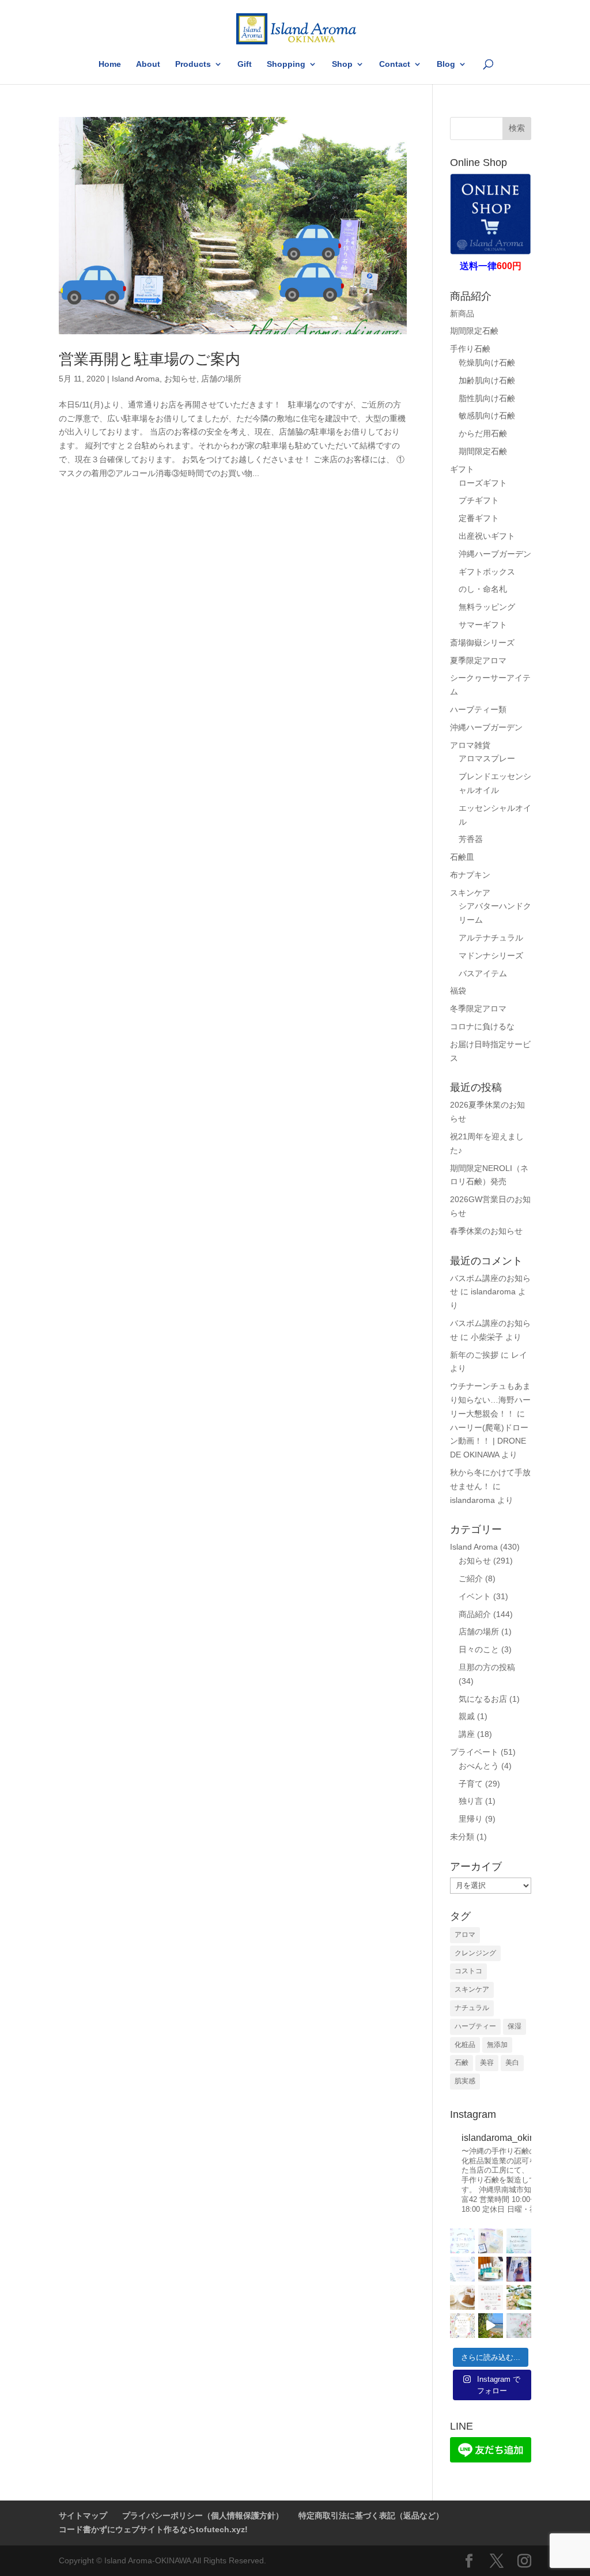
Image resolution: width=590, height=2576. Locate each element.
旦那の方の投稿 (487, 1667)
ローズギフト (483, 483)
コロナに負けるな (482, 1026)
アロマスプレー (487, 758)
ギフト (462, 469)
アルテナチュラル (491, 938)
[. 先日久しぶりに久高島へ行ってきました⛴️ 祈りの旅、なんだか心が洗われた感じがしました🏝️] (491, 2326)
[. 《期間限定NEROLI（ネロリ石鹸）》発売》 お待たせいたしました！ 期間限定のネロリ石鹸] (462, 2297)
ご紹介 (471, 1578)
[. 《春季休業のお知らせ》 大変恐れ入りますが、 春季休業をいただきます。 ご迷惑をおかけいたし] (462, 2326)
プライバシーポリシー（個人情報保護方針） (203, 2515)
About (148, 64)
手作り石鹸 (470, 349)
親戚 (467, 1716)
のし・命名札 (483, 589)
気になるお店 (483, 1699)
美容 (487, 2063)
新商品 (462, 313)
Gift (245, 64)
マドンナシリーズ (491, 955)
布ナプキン (470, 875)
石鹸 (462, 2063)
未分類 (462, 1837)
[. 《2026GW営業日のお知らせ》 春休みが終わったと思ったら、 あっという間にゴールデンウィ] (491, 2297)
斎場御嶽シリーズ (482, 643)
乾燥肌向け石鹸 (487, 362)
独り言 (471, 1801)
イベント (475, 1596)
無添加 (497, 2045)
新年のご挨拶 (474, 1355)
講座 (467, 1734)
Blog (446, 64)
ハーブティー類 (478, 709)
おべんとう (479, 1766)
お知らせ (180, 379)
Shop (342, 64)
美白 (512, 2063)
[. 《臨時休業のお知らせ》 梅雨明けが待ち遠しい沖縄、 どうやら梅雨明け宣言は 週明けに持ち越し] (519, 2241)
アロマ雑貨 (470, 745)
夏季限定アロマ (478, 660)
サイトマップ (83, 2515)
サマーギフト (483, 625)
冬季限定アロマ (478, 1009)
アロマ (465, 1935)
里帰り (471, 1819)
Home (110, 64)
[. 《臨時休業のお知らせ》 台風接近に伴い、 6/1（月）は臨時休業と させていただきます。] (462, 2269)
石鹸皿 (462, 857)
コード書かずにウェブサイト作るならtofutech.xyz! (153, 2529)
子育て (471, 1784)
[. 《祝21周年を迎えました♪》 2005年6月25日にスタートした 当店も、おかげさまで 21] (491, 2241)
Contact (395, 64)
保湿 (515, 2026)
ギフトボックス (487, 572)
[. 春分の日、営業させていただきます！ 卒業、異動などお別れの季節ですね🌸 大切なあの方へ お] (519, 2326)
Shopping (286, 64)
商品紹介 (475, 1614)
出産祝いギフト (487, 536)
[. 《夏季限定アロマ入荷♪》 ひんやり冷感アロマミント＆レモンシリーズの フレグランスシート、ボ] (491, 2269)
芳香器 (471, 839)
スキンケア (470, 893)
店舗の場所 (221, 379)
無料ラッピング (487, 607)
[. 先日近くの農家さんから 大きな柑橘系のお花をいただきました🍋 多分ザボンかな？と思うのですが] (519, 2297)
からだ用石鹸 (483, 433)
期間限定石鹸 (474, 331)
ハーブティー (475, 2026)
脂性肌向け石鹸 (487, 398)
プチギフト (479, 500)
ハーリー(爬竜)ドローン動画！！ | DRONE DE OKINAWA (489, 1441)
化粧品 (465, 2045)
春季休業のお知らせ (486, 1231)
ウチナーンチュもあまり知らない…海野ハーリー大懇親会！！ (490, 1400)
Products (193, 64)
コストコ (468, 1971)
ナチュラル (472, 2008)
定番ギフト (479, 518)
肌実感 (465, 2081)
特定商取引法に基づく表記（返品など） (371, 2515)
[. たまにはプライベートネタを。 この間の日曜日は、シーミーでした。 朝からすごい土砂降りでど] (519, 2269)
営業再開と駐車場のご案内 (150, 359)
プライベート (474, 1752)
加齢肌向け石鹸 (487, 380)
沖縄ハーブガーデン (495, 554)
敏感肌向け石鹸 (487, 416)
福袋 (458, 991)
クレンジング (475, 1953)
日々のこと (479, 1649)
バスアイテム (483, 973)
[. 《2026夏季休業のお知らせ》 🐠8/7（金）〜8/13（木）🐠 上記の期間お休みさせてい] (462, 2241)
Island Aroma (136, 379)
